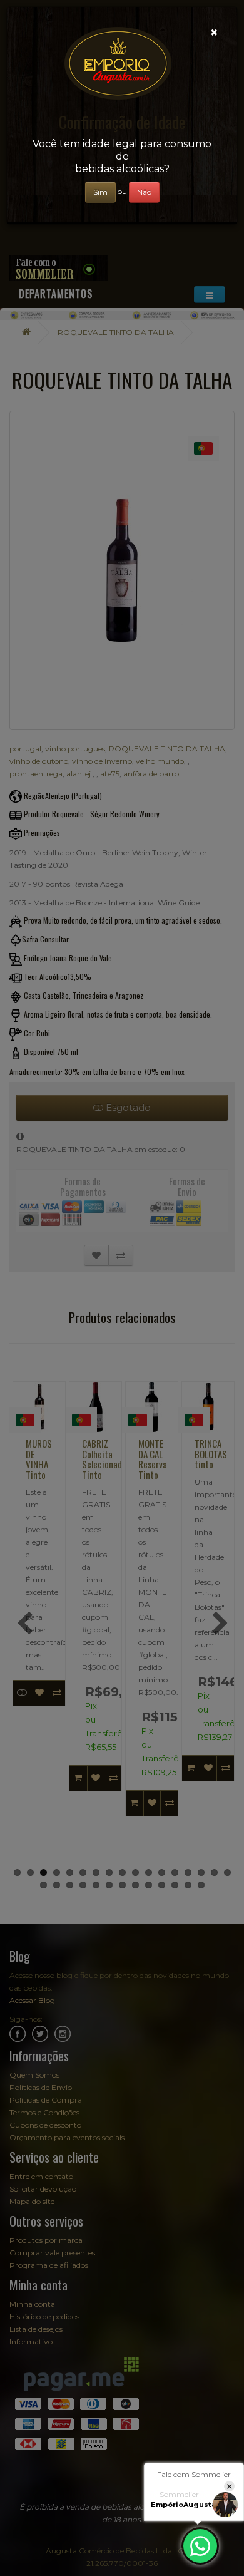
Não (144, 192)
